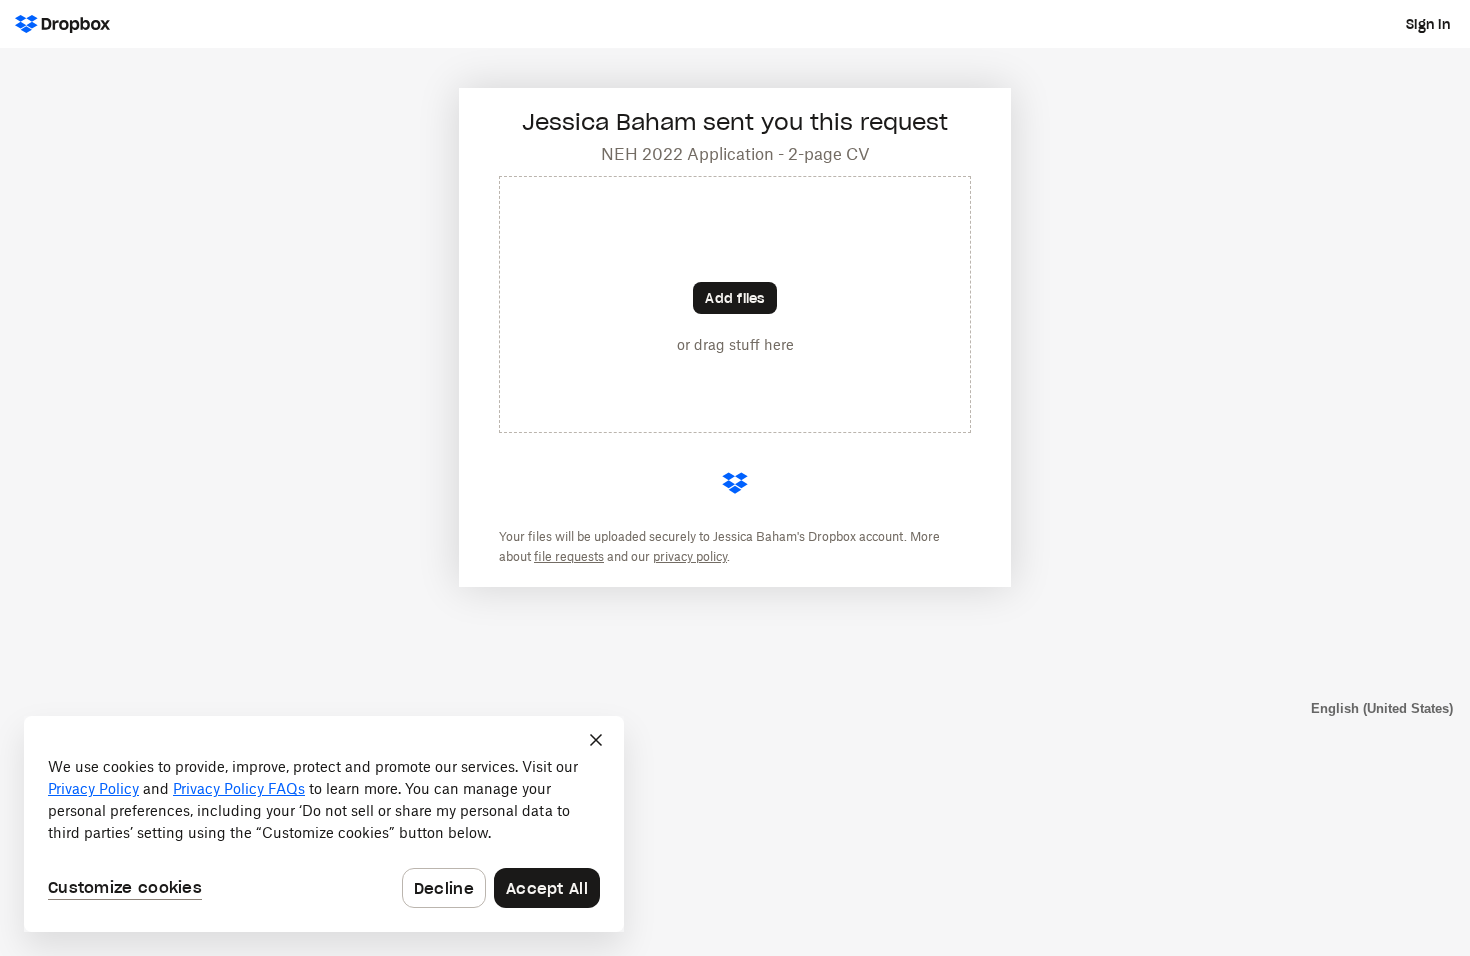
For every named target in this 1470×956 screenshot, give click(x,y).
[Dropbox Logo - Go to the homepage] (62, 24)
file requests (569, 556)
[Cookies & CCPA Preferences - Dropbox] (324, 824)
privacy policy (690, 556)
